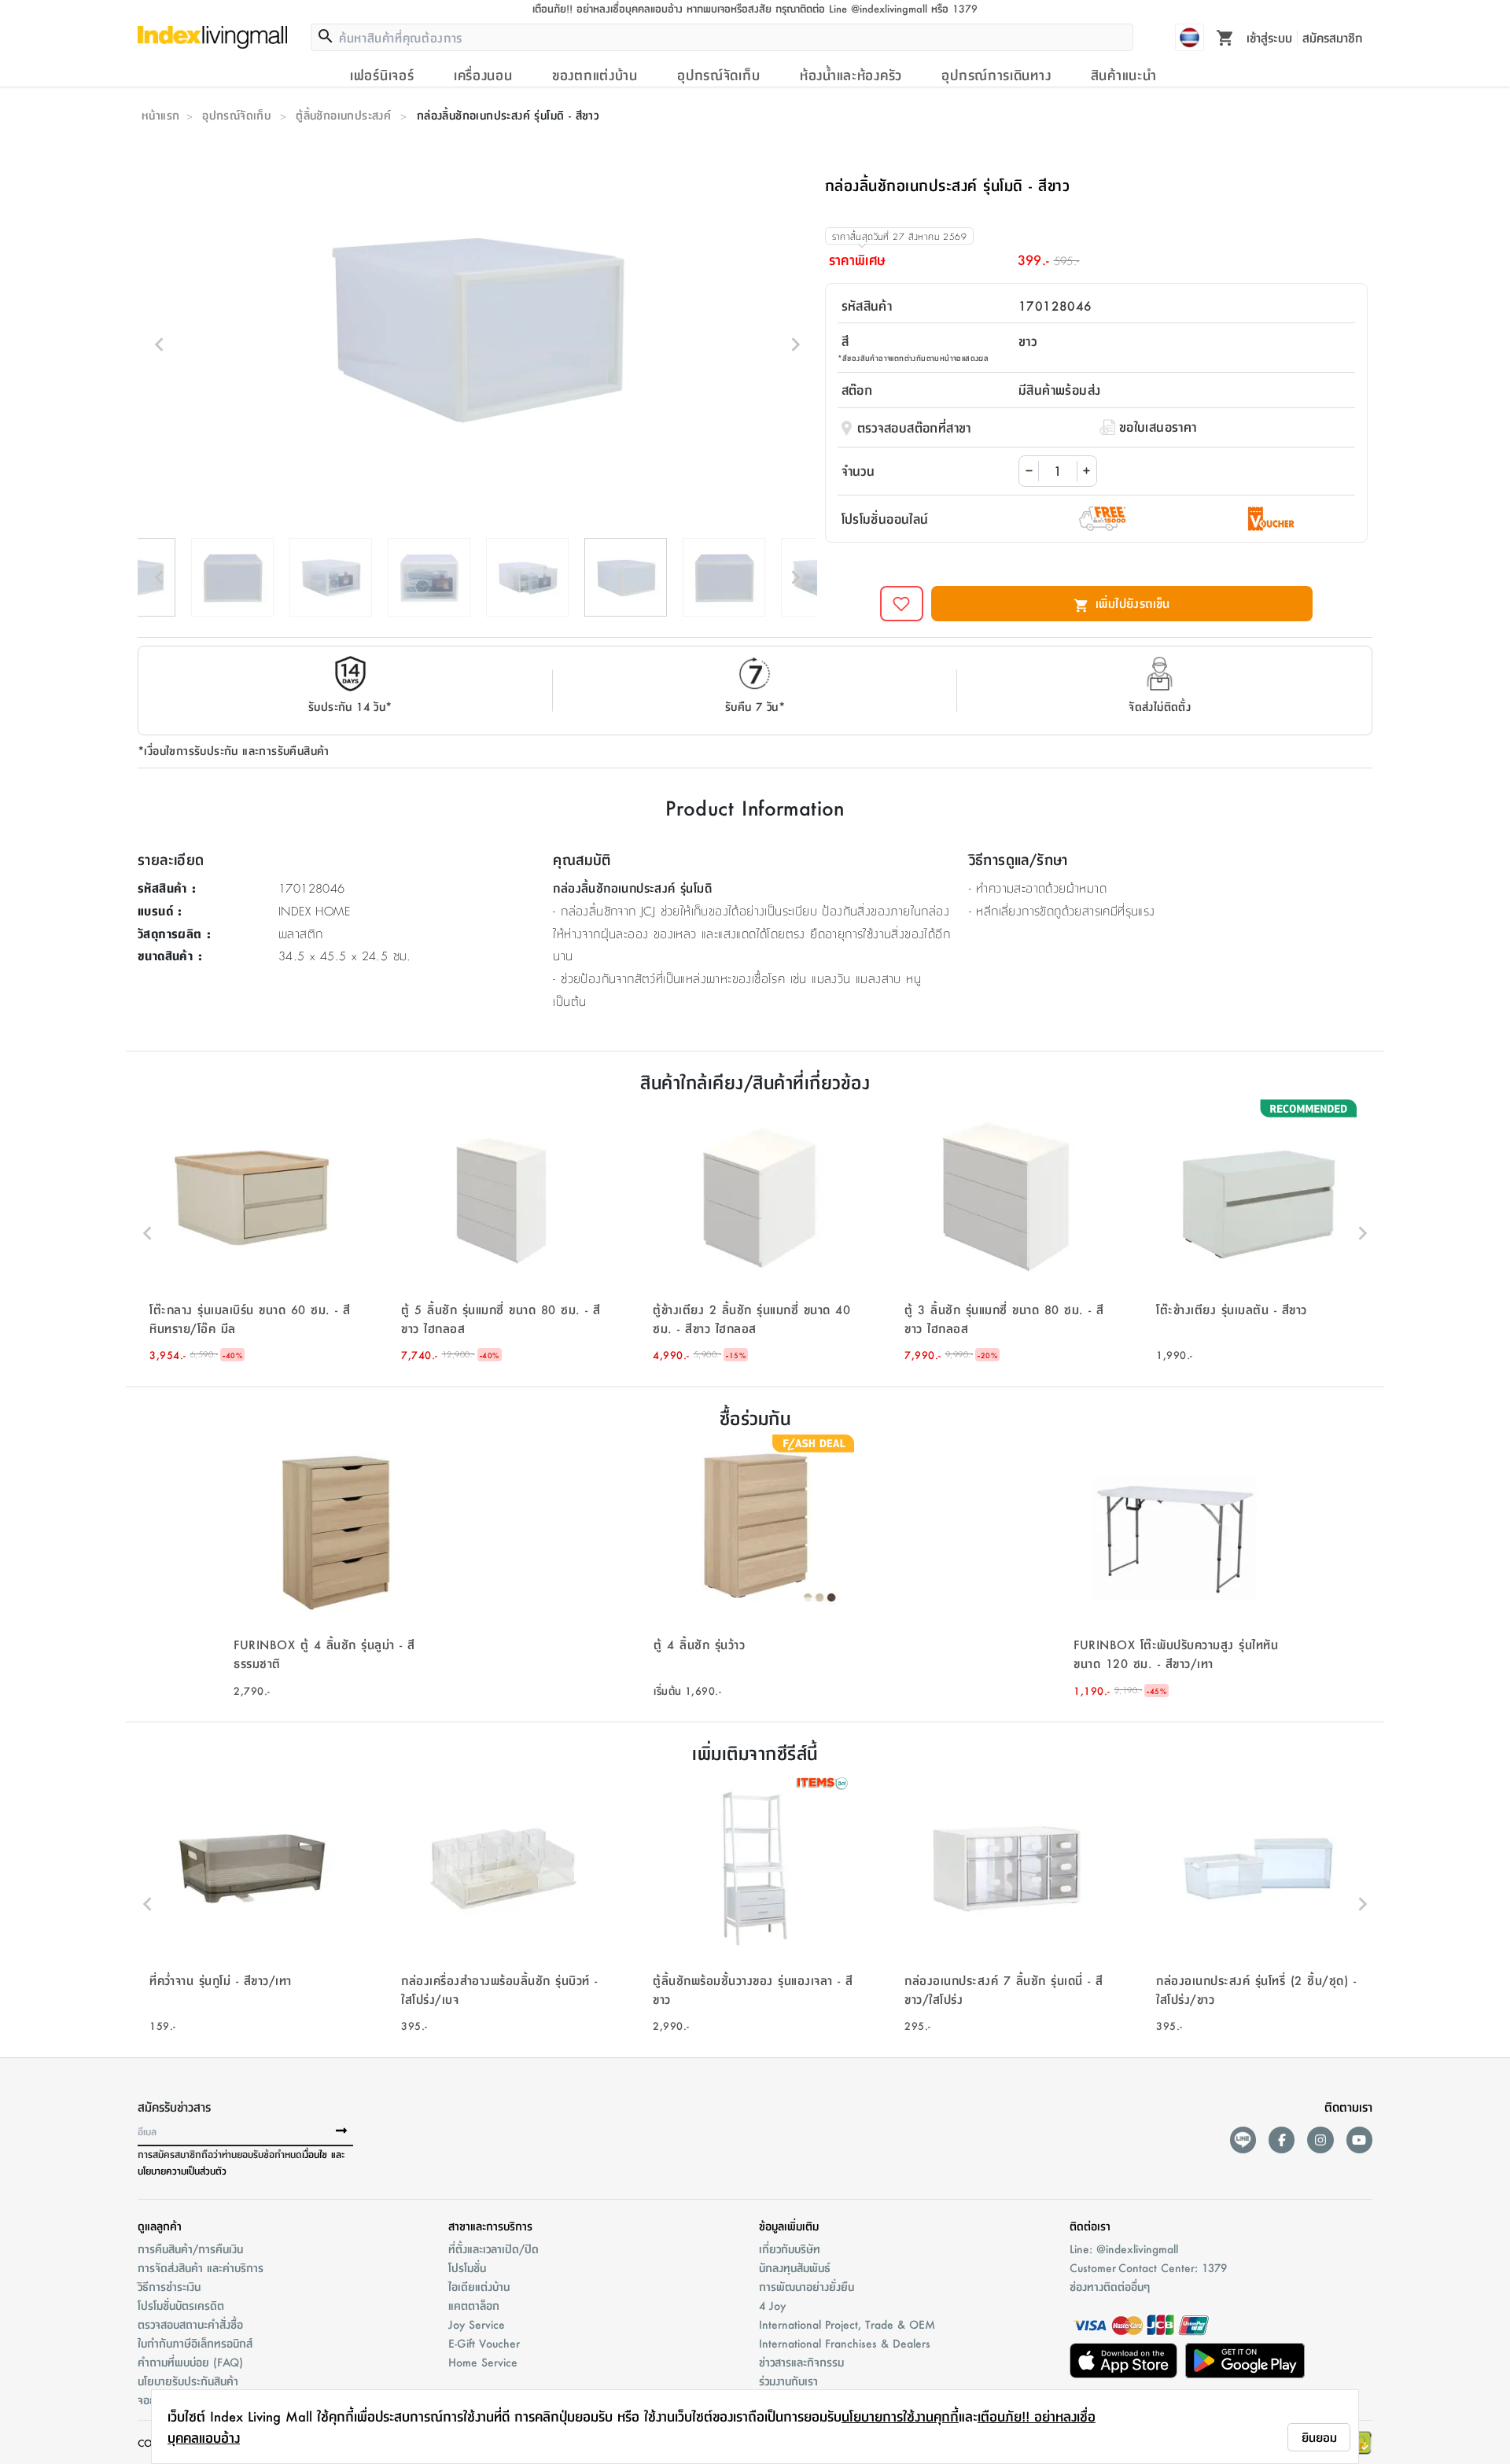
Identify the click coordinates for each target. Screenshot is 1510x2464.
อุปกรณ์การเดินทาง (996, 75)
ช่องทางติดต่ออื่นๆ (1110, 2286)
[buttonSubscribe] (341, 2131)
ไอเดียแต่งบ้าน (479, 2286)
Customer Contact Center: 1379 (1148, 2267)
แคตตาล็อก (474, 2305)
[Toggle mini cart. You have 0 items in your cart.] (1225, 37)
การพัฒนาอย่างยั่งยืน (807, 2286)
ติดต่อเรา (1090, 2226)
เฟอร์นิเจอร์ (382, 75)
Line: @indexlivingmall (1124, 2249)
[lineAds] (1243, 2140)
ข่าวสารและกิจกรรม (801, 2362)
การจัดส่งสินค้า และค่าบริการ (201, 2267)
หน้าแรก (160, 115)
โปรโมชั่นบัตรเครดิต (181, 2305)
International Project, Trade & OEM (847, 2324)
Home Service (483, 2362)
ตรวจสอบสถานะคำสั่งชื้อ (190, 2324)
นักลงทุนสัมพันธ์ (795, 2267)
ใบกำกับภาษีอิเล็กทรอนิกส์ (195, 2343)
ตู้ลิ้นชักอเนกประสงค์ (343, 115)
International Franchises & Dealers (845, 2343)
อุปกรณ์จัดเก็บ (718, 75)
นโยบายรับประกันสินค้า (188, 2381)
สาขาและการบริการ (490, 2226)
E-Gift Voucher (484, 2343)
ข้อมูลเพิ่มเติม (789, 2226)
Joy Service (477, 2324)
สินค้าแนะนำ (1124, 75)
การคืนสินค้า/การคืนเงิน (190, 2249)
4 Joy (772, 2305)
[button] (252, 1233)
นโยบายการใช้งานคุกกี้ (900, 2416)
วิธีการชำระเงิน (169, 2286)
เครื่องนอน (483, 75)
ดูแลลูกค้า (160, 2226)
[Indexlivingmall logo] (212, 37)
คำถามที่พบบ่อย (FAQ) (190, 2362)
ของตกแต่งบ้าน (595, 75)
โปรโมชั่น (467, 2267)
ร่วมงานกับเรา (788, 2381)
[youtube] (1359, 2140)
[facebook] (1282, 2140)
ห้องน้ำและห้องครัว (851, 75)
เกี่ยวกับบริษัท (790, 2249)
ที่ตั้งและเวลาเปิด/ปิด (494, 2249)
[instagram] (1320, 2140)
